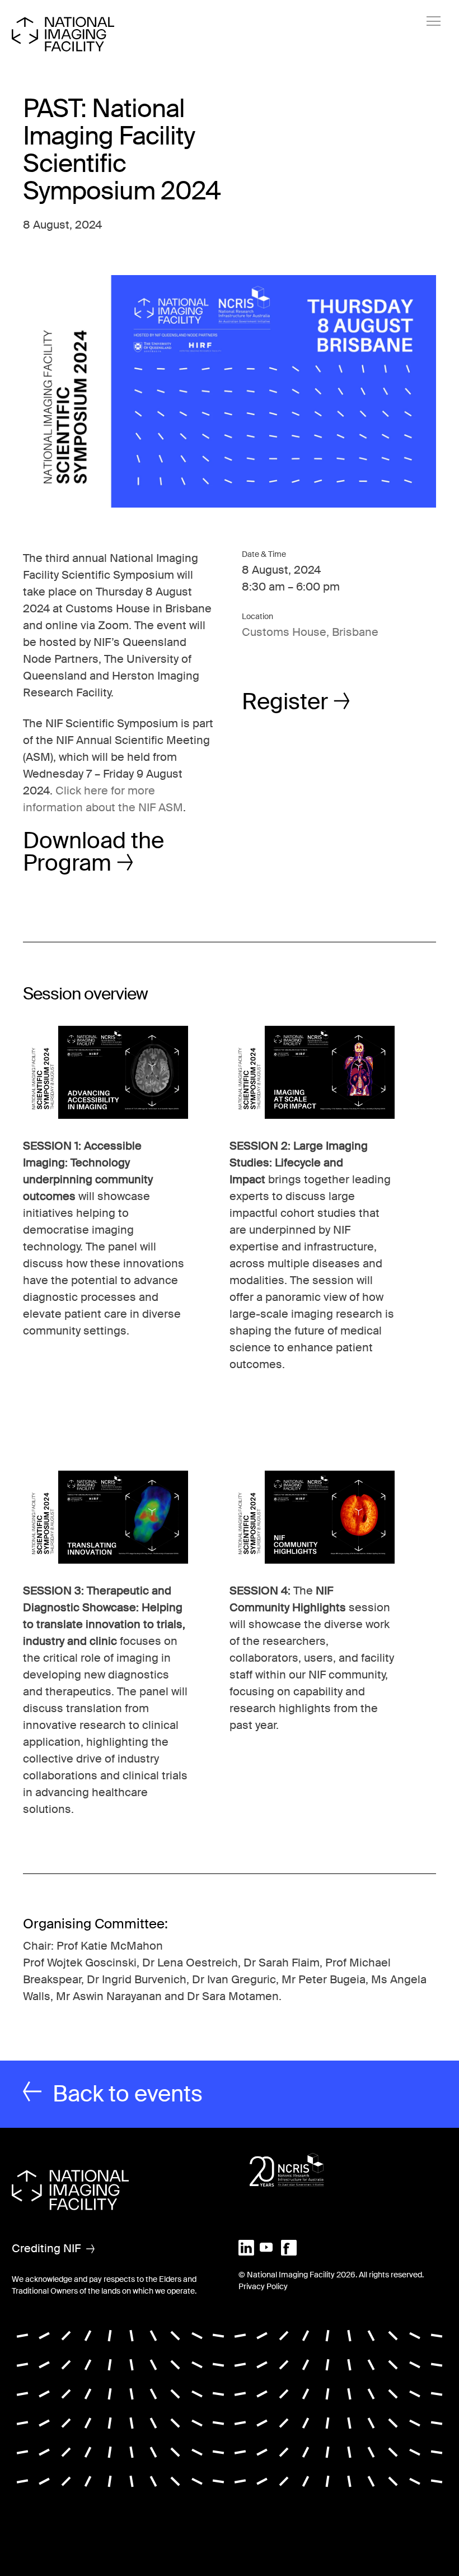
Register (285, 702)
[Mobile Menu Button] (434, 21)
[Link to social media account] (246, 2247)
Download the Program (93, 852)
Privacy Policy (263, 2286)
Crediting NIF (46, 2248)
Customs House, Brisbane (310, 632)
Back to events (128, 2094)
